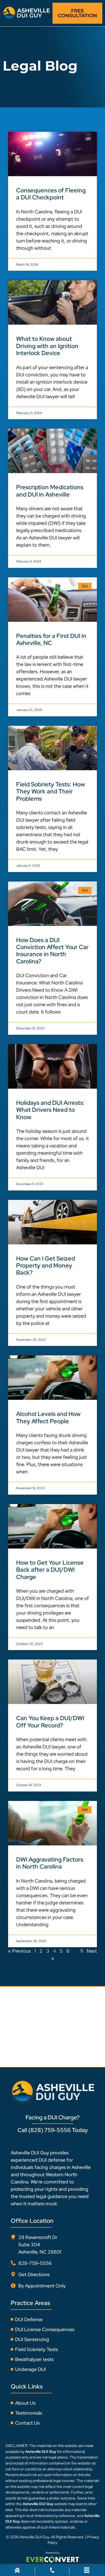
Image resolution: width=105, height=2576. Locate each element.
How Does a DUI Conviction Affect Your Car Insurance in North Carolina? (52, 951)
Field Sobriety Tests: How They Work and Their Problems (50, 791)
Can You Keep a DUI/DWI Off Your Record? (50, 1722)
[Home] (17, 2571)
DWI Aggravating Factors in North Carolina (50, 1863)
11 (82, 1951)
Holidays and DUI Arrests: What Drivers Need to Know (50, 1110)
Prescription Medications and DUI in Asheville (50, 491)
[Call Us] (52, 2571)
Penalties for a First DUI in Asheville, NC (51, 639)
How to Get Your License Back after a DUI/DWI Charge (50, 1570)
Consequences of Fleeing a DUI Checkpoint (51, 194)
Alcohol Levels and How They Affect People (48, 1417)
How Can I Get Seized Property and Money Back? (45, 1266)
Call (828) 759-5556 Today (53, 2130)
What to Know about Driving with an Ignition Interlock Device (47, 346)
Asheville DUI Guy (34, 2537)
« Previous (19, 1951)
